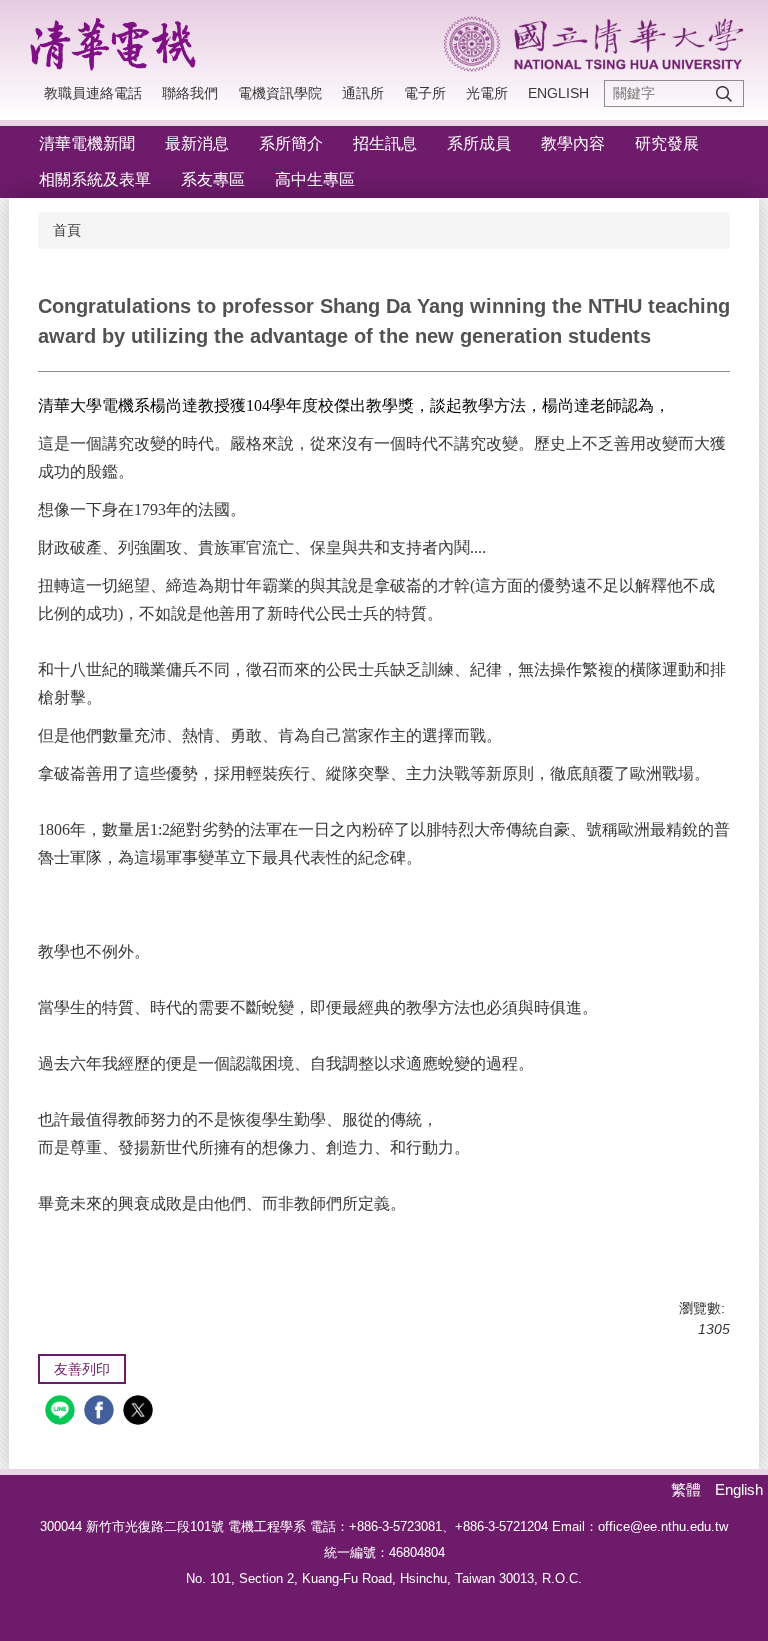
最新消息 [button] (197, 143)
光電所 (487, 93)
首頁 (67, 230)
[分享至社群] (62, 1412)
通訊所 (363, 93)
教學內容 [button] (573, 143)
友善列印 (82, 1369)
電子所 (425, 93)
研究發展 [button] (667, 143)
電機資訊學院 (280, 93)
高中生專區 (315, 179)
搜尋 (724, 93)
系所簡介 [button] (291, 143)
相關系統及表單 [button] (95, 179)
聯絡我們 (190, 93)
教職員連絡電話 (93, 93)
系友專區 (213, 179)
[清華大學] (594, 44)
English (558, 93)
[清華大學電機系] (119, 41)
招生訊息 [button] (385, 143)
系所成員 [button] (479, 143)
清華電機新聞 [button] (87, 143)
